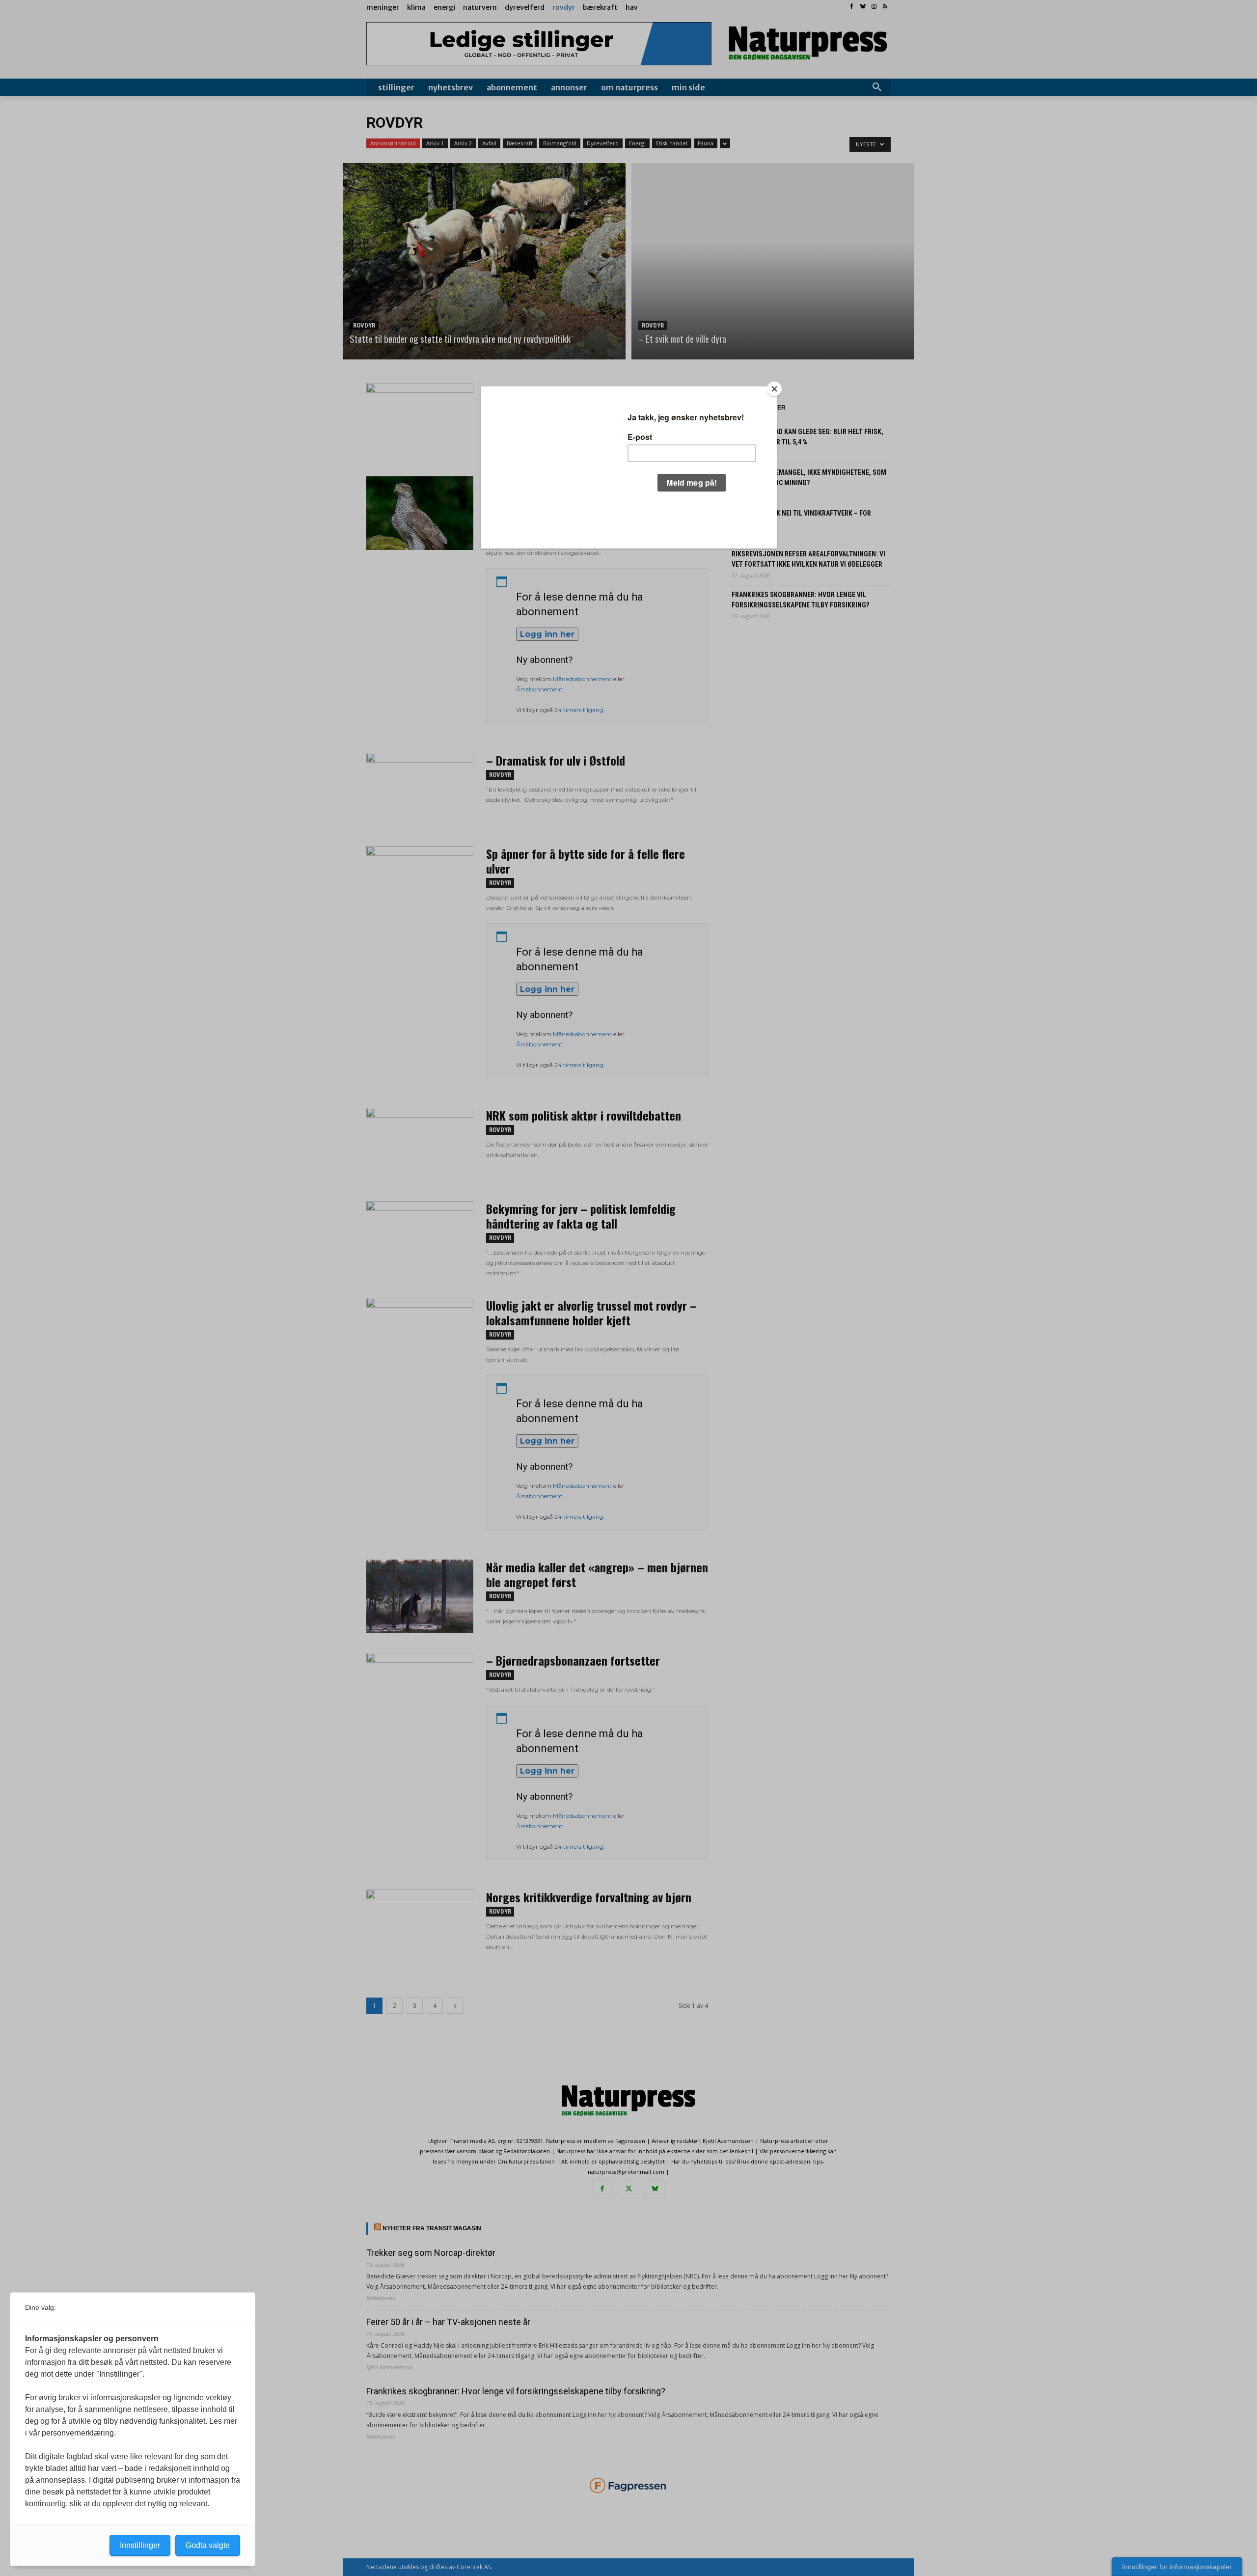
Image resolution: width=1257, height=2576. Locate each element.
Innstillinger (140, 2545)
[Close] (774, 389)
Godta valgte (208, 2545)
